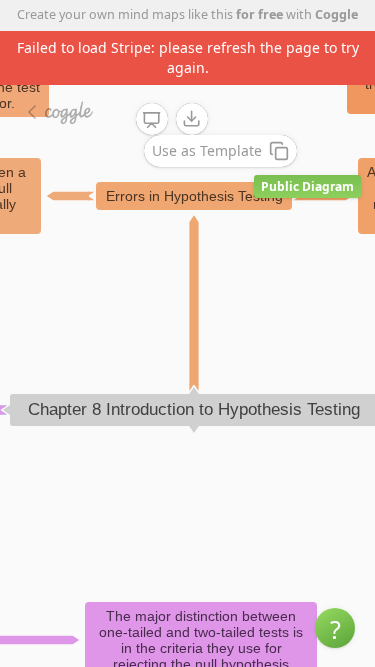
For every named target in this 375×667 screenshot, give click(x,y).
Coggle (336, 14)
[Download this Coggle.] (192, 119)
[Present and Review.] (152, 120)
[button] (335, 628)
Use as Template (207, 150)
